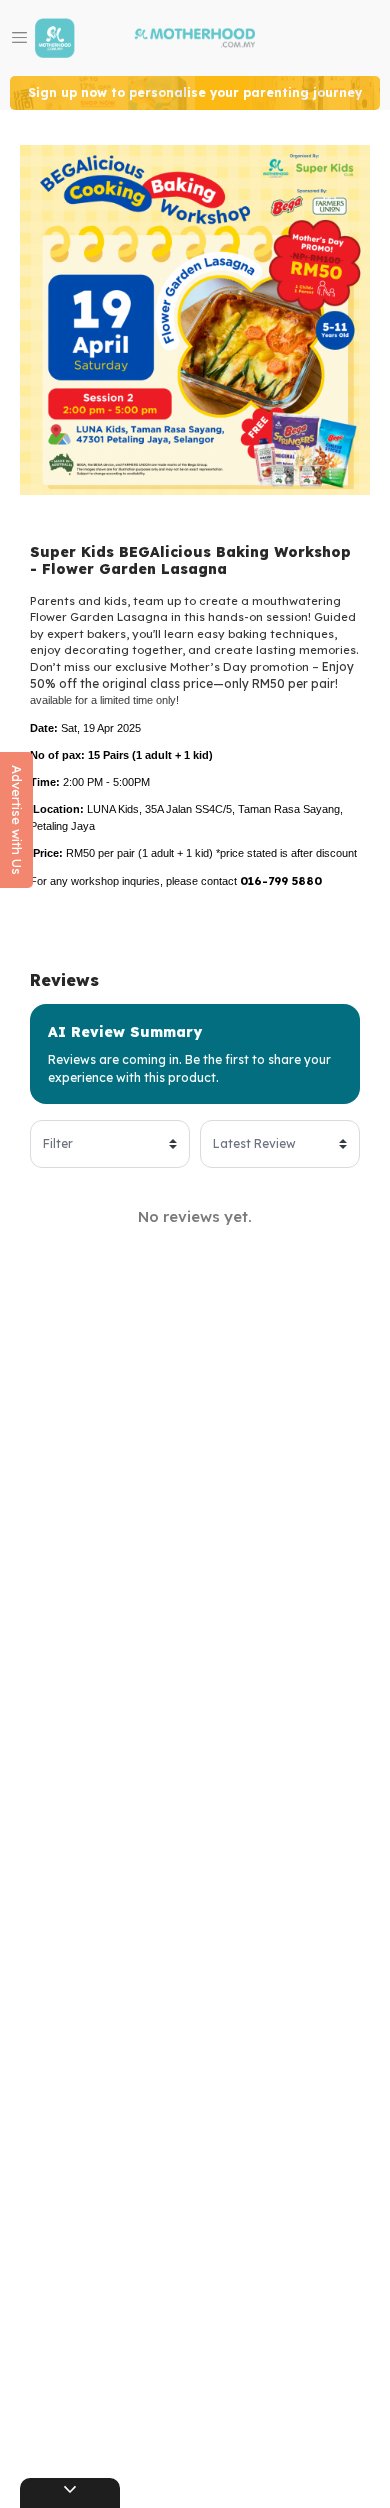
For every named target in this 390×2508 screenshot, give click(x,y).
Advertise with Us (17, 820)
